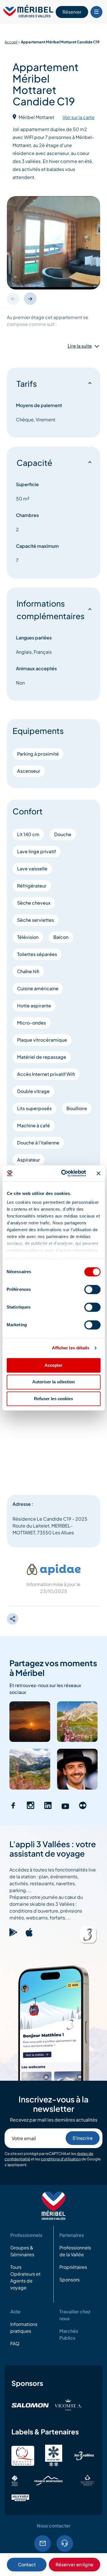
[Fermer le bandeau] (98, 1173)
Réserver (72, 12)
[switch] (92, 1289)
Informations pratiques (24, 2328)
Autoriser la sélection (53, 1382)
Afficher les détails (71, 1348)
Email (43, 2543)
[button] (30, 299)
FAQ (15, 2343)
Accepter (53, 1365)
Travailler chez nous (75, 2315)
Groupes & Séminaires (22, 2251)
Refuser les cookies (53, 1399)
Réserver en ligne (74, 2564)
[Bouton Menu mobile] (96, 12)
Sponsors (69, 2280)
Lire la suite (80, 346)
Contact (27, 2564)
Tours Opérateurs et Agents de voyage (25, 2277)
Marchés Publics (69, 2334)
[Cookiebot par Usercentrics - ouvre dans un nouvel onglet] (64, 1173)
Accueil (11, 42)
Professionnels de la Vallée (75, 2251)
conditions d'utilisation (61, 2159)
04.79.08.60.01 (65, 2543)
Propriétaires (73, 2267)
